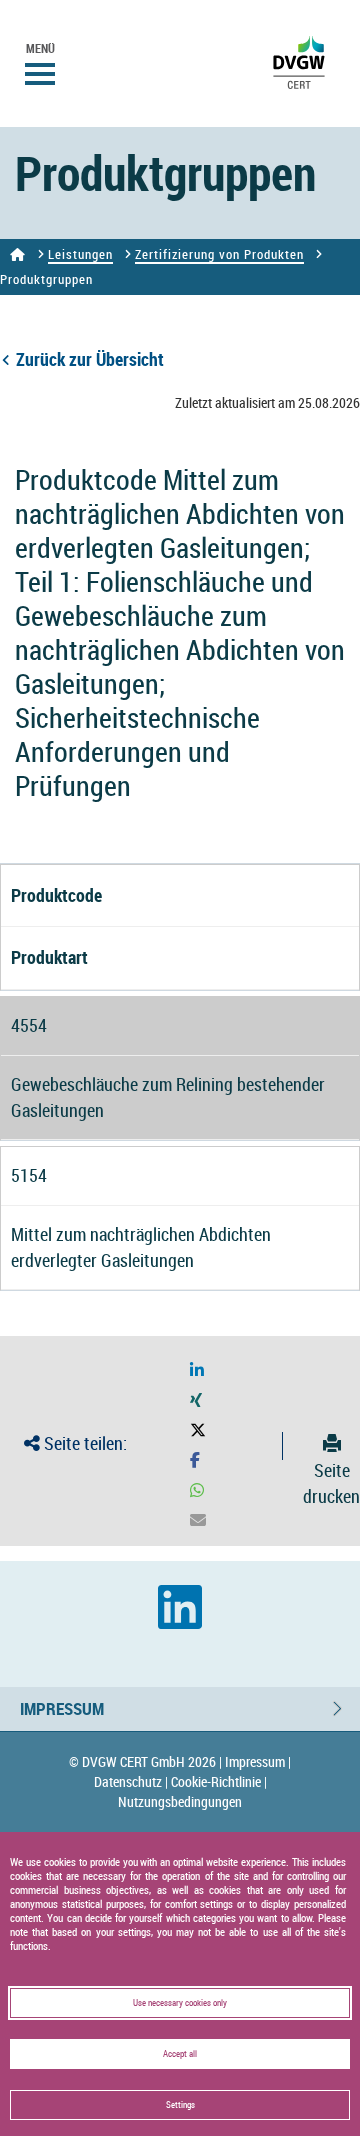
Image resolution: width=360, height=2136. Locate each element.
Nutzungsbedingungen (180, 1801)
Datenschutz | (131, 1781)
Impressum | (258, 1761)
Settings (180, 2105)
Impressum (62, 1708)
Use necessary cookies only (180, 2003)
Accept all (180, 2054)
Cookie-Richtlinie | (219, 1781)
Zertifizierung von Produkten (219, 254)
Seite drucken (331, 1482)
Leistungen (80, 254)
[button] (197, 1370)
